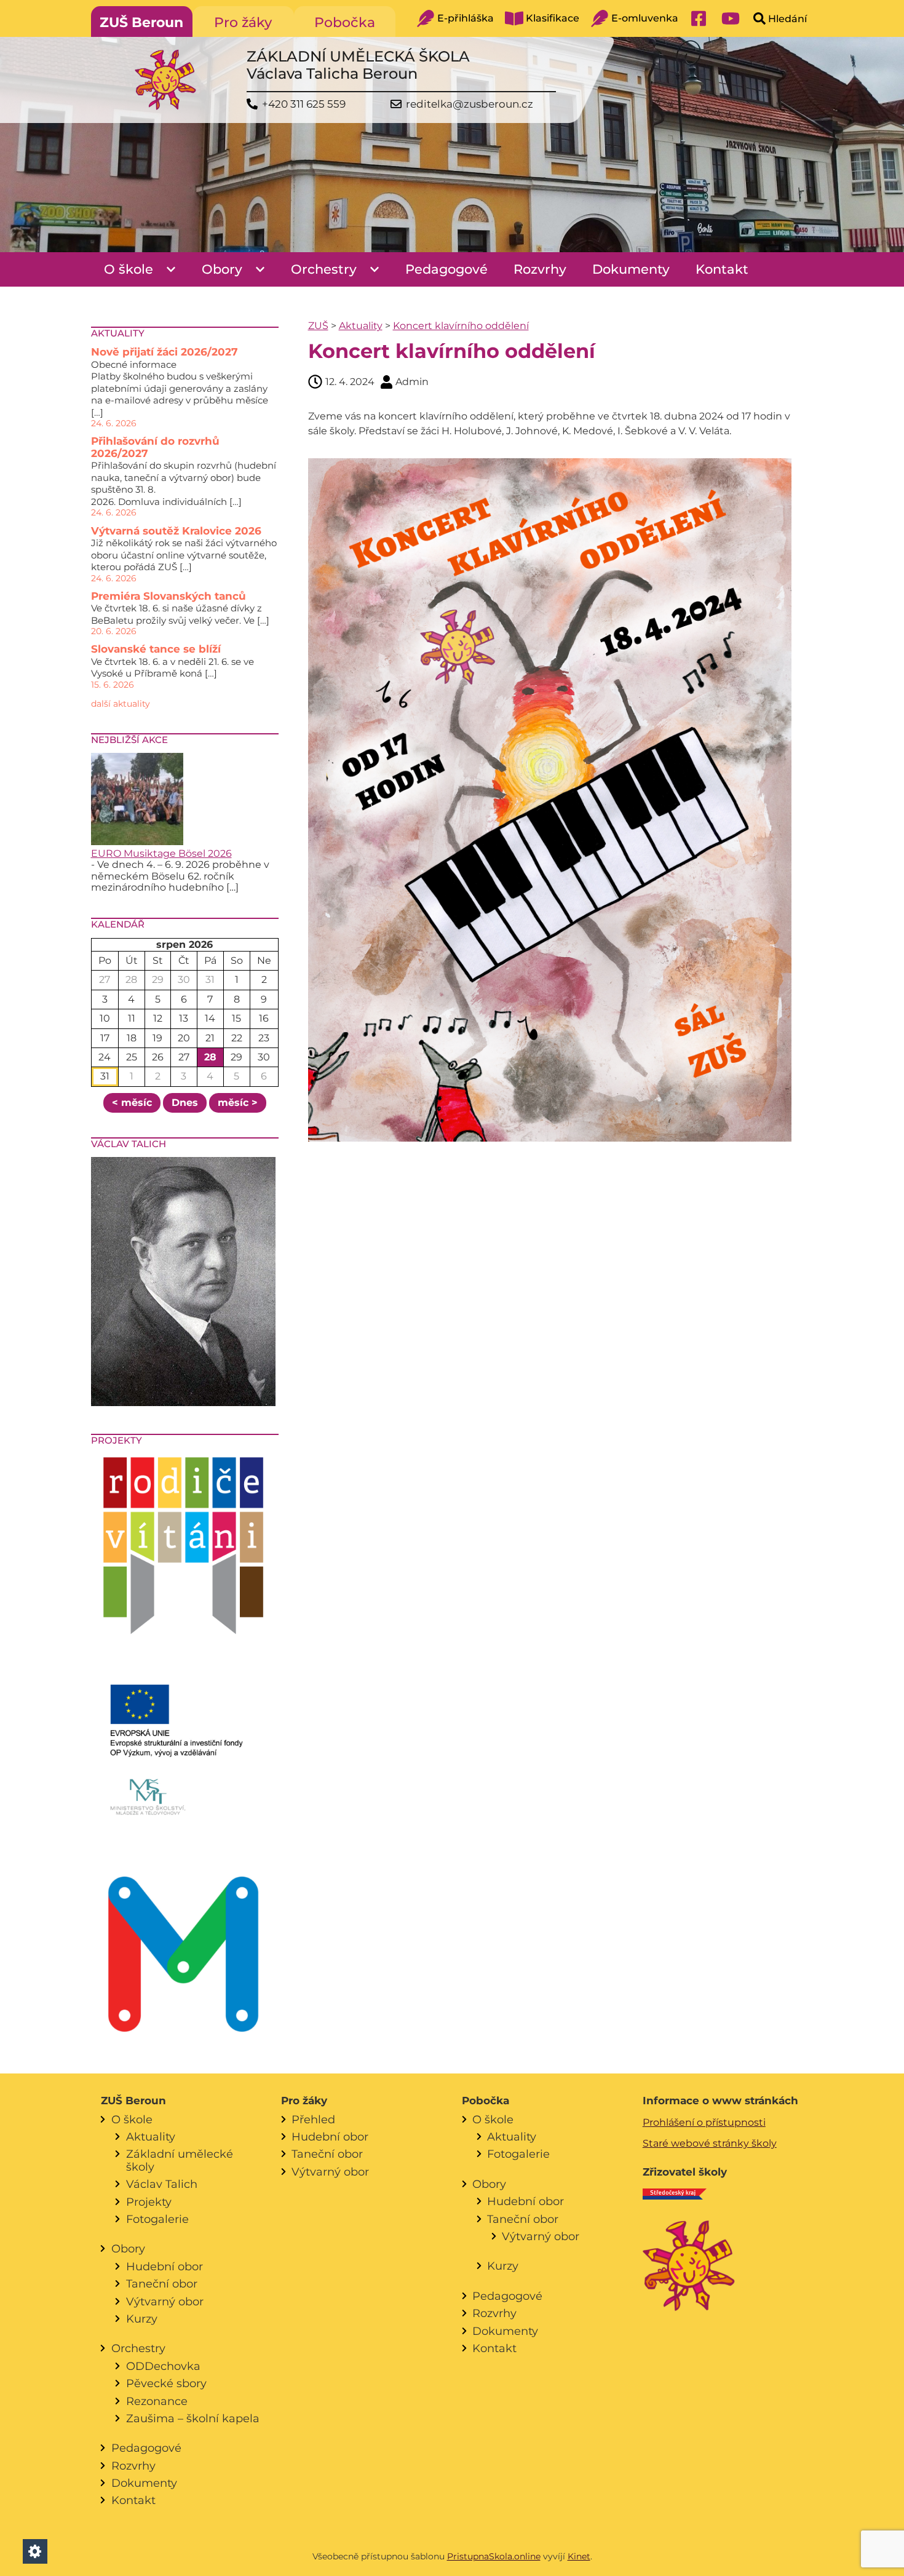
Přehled (313, 2119)
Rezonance (157, 2401)
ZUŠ (318, 326)
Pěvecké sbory (166, 2383)
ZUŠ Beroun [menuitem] (141, 22)
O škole (129, 269)
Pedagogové (446, 269)
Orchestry (324, 269)
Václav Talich (162, 2184)
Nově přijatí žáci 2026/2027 (165, 352)
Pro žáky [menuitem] (243, 22)
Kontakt (722, 269)
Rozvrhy (540, 269)
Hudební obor (165, 2266)
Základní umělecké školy (180, 2160)
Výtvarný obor (165, 2301)
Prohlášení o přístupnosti (704, 2122)
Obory (222, 269)
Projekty (149, 2202)
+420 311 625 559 (304, 104)
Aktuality (361, 326)
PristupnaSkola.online (494, 2556)
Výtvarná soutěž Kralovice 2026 (176, 531)
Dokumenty (631, 269)
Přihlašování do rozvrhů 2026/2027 (155, 447)
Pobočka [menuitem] (345, 22)
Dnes (185, 1103)
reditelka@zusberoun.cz (470, 104)
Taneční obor (162, 2284)
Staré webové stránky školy (710, 2143)
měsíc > (238, 1103)
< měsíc (132, 1103)
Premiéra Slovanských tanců (169, 596)
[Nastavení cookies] (35, 2551)
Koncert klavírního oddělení (461, 326)
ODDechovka (163, 2366)
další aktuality (121, 704)
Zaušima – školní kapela (193, 2418)
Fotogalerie (157, 2219)
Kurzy (142, 2319)
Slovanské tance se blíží (156, 649)
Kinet (579, 2556)
